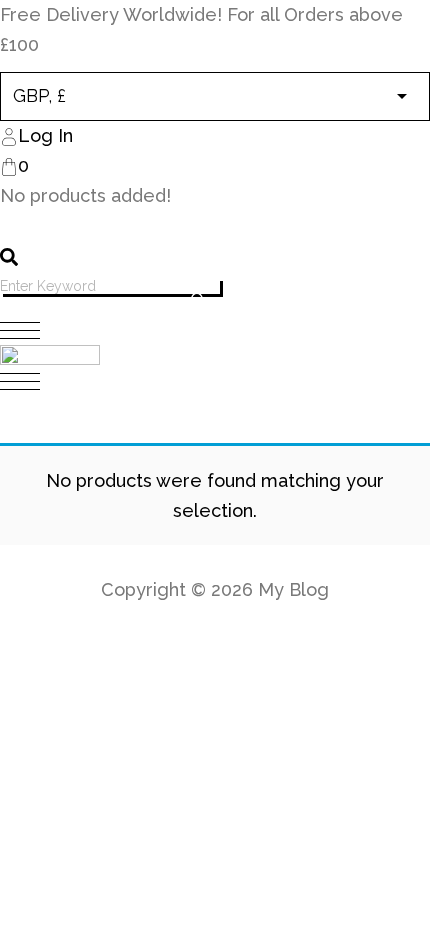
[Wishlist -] (11, 227)
